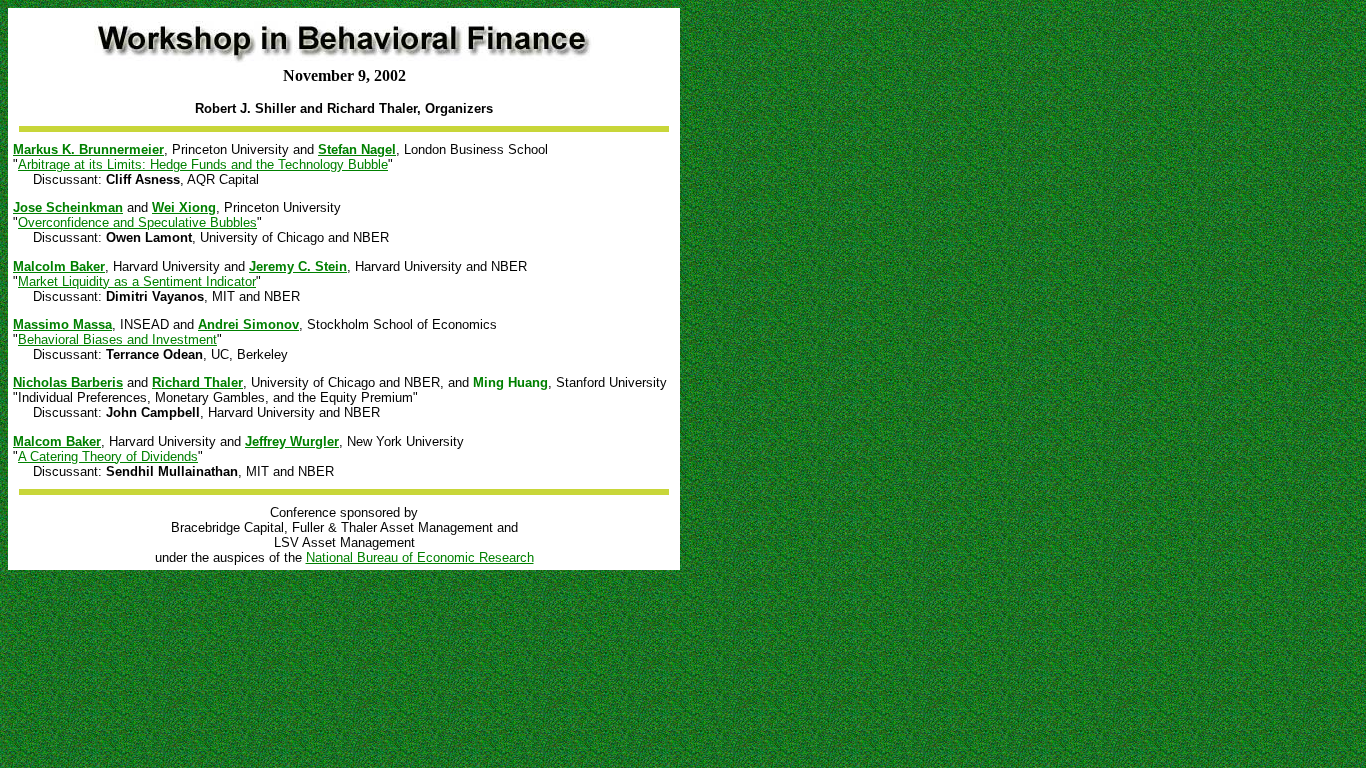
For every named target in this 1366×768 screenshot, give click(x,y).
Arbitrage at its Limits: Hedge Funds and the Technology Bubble (203, 164)
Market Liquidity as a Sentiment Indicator (137, 281)
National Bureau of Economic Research (420, 557)
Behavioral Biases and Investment (117, 339)
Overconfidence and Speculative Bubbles (137, 222)
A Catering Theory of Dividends (108, 456)
